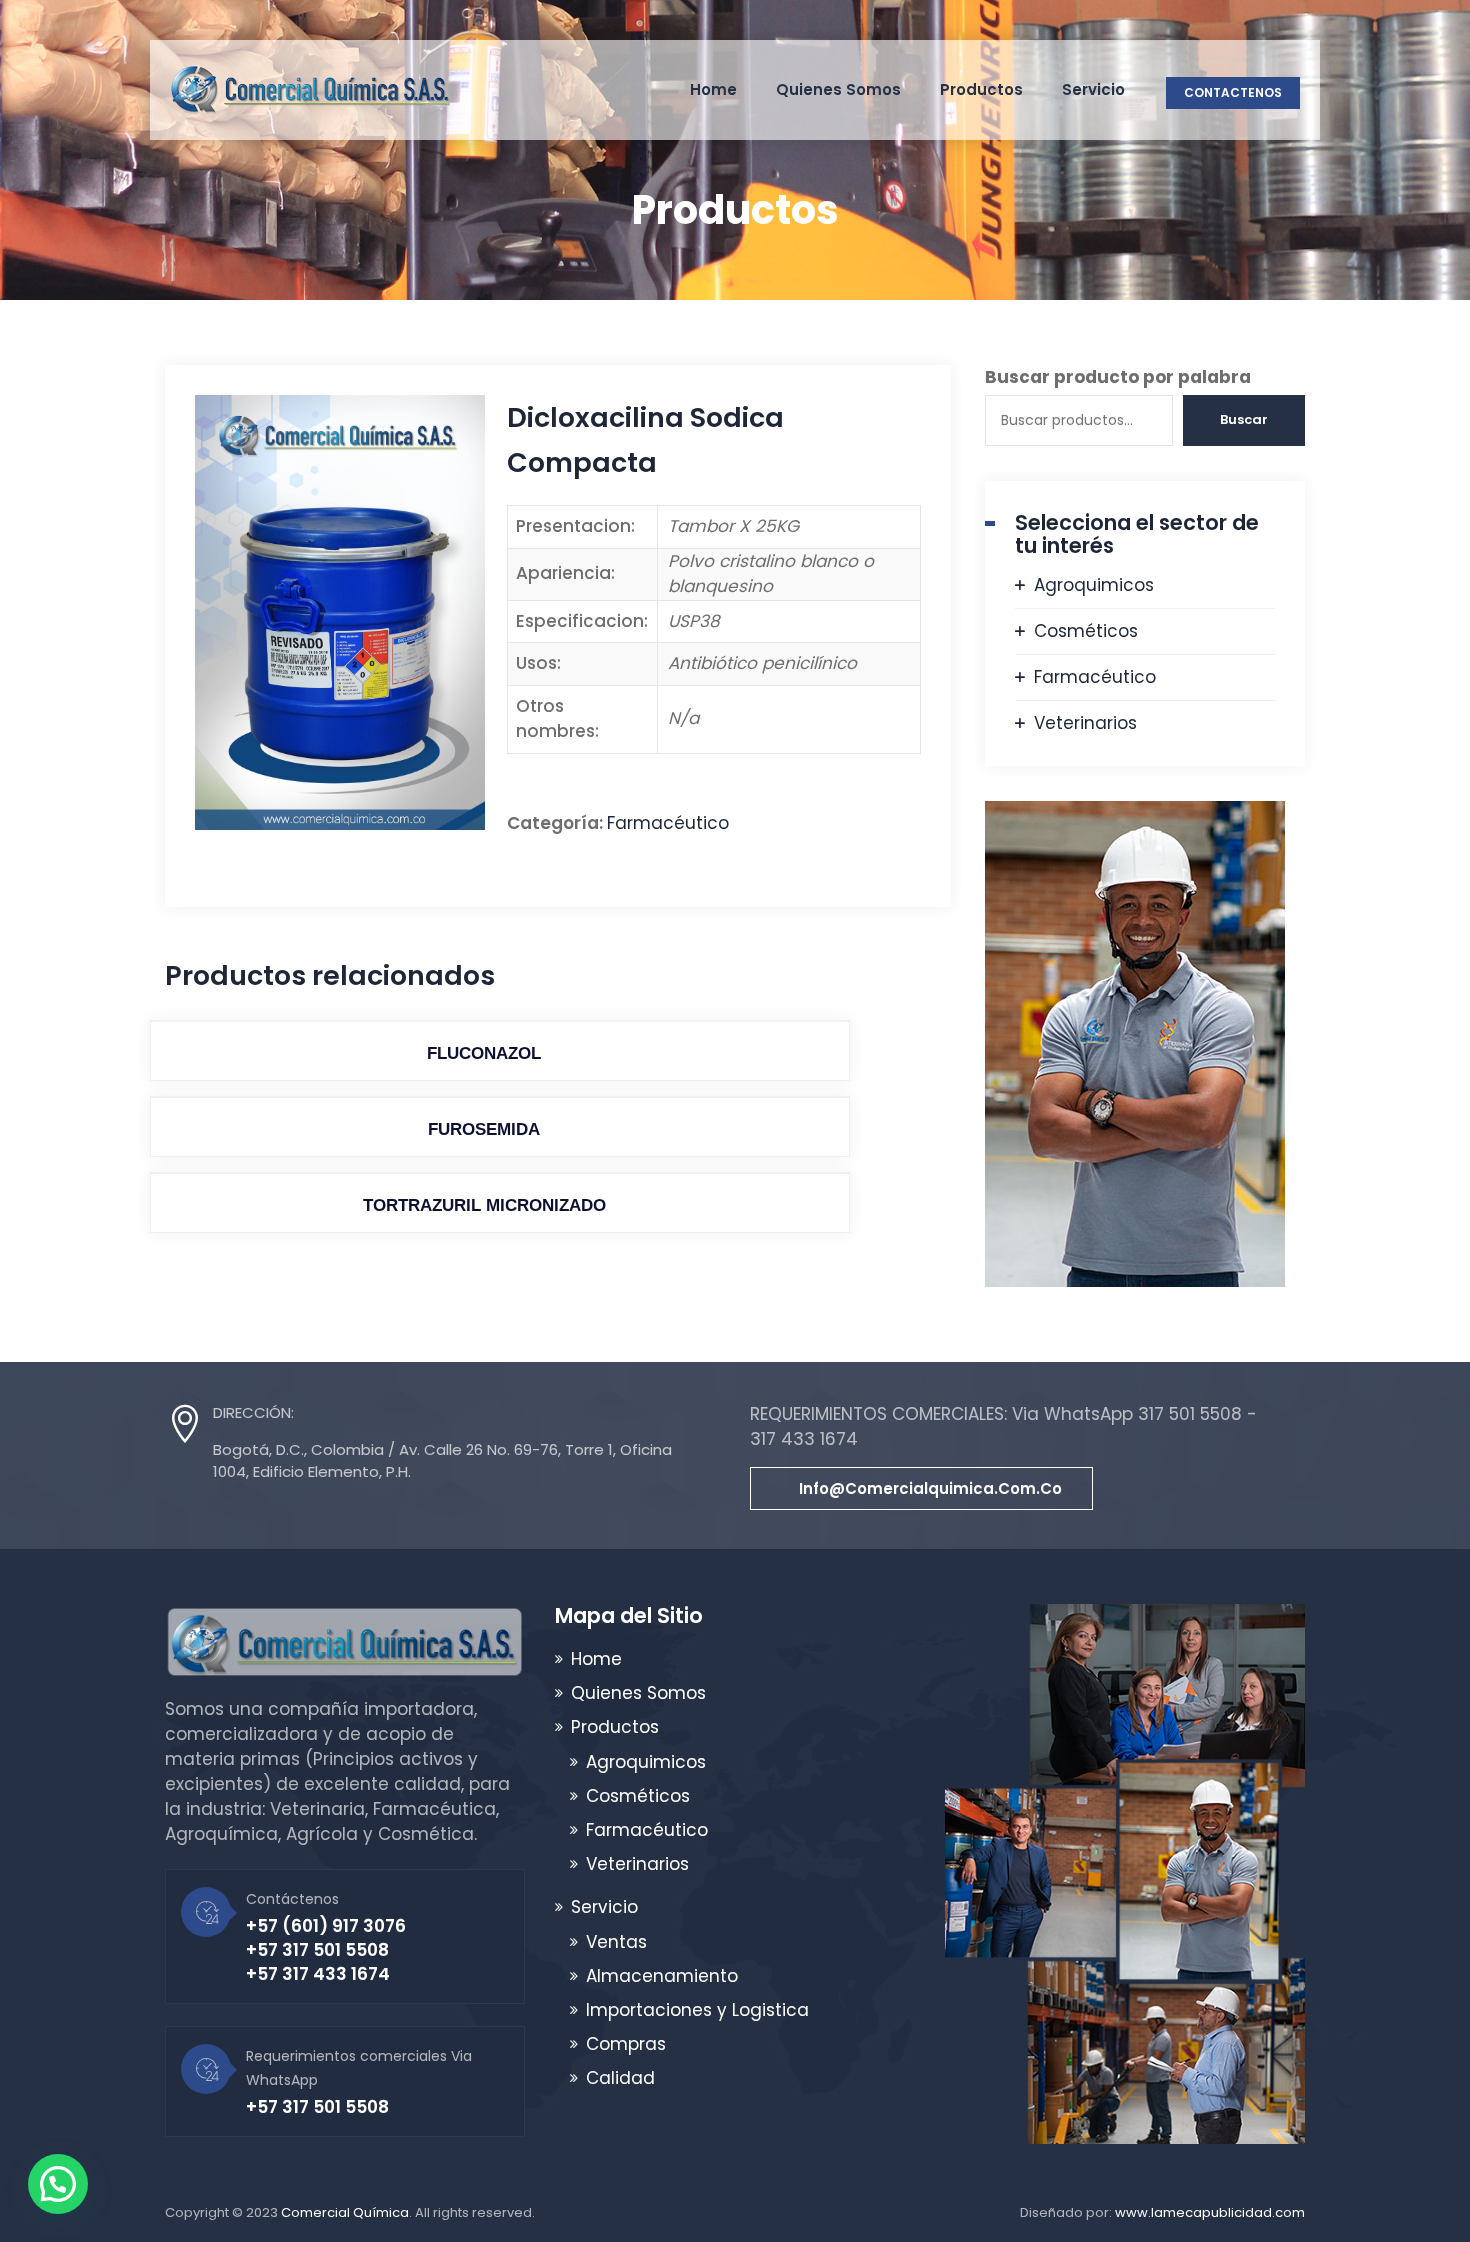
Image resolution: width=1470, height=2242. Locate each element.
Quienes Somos (838, 89)
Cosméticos (1086, 631)
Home (713, 89)
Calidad (620, 2078)
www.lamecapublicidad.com (1210, 2212)
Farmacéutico (668, 823)
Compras (626, 2044)
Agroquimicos (1094, 585)
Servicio (1093, 89)
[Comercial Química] (310, 90)
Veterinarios (1085, 723)
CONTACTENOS (1233, 92)
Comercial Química (345, 2212)
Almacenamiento (662, 1976)
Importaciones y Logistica (697, 2010)
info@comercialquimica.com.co (930, 1488)
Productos (981, 89)
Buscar (1244, 419)
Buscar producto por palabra (1118, 377)
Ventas (616, 1942)
